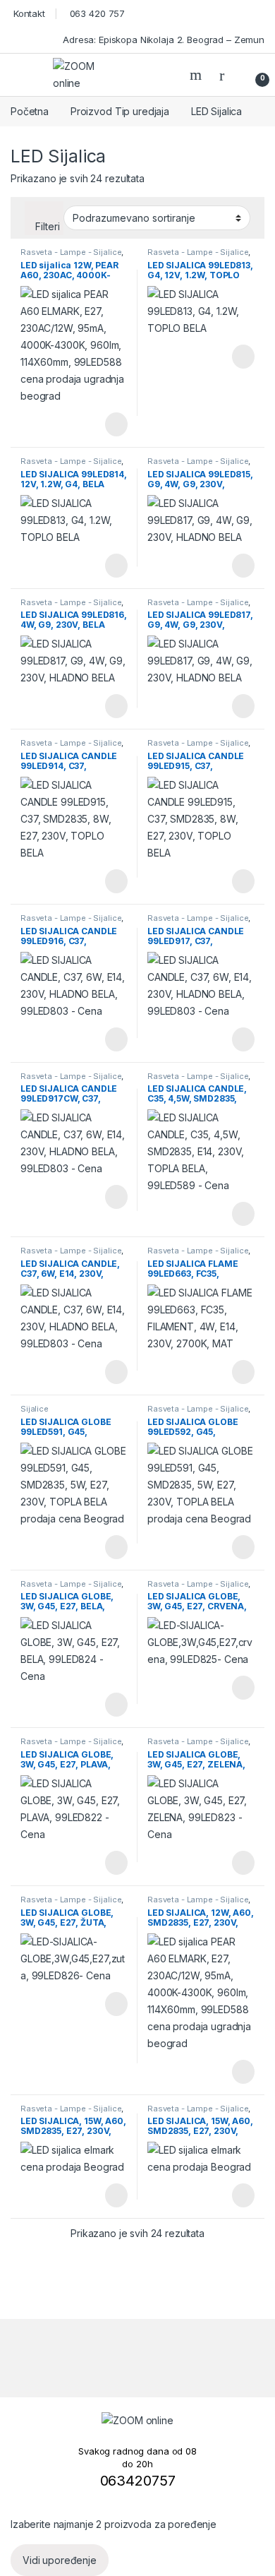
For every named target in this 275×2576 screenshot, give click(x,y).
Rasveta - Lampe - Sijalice (71, 252)
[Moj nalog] (227, 75)
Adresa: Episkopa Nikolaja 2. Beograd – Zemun (162, 40)
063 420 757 (96, 13)
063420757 (138, 2481)
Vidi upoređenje (60, 2560)
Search (197, 75)
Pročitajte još (106, 424)
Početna (30, 111)
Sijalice (35, 1409)
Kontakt (28, 13)
